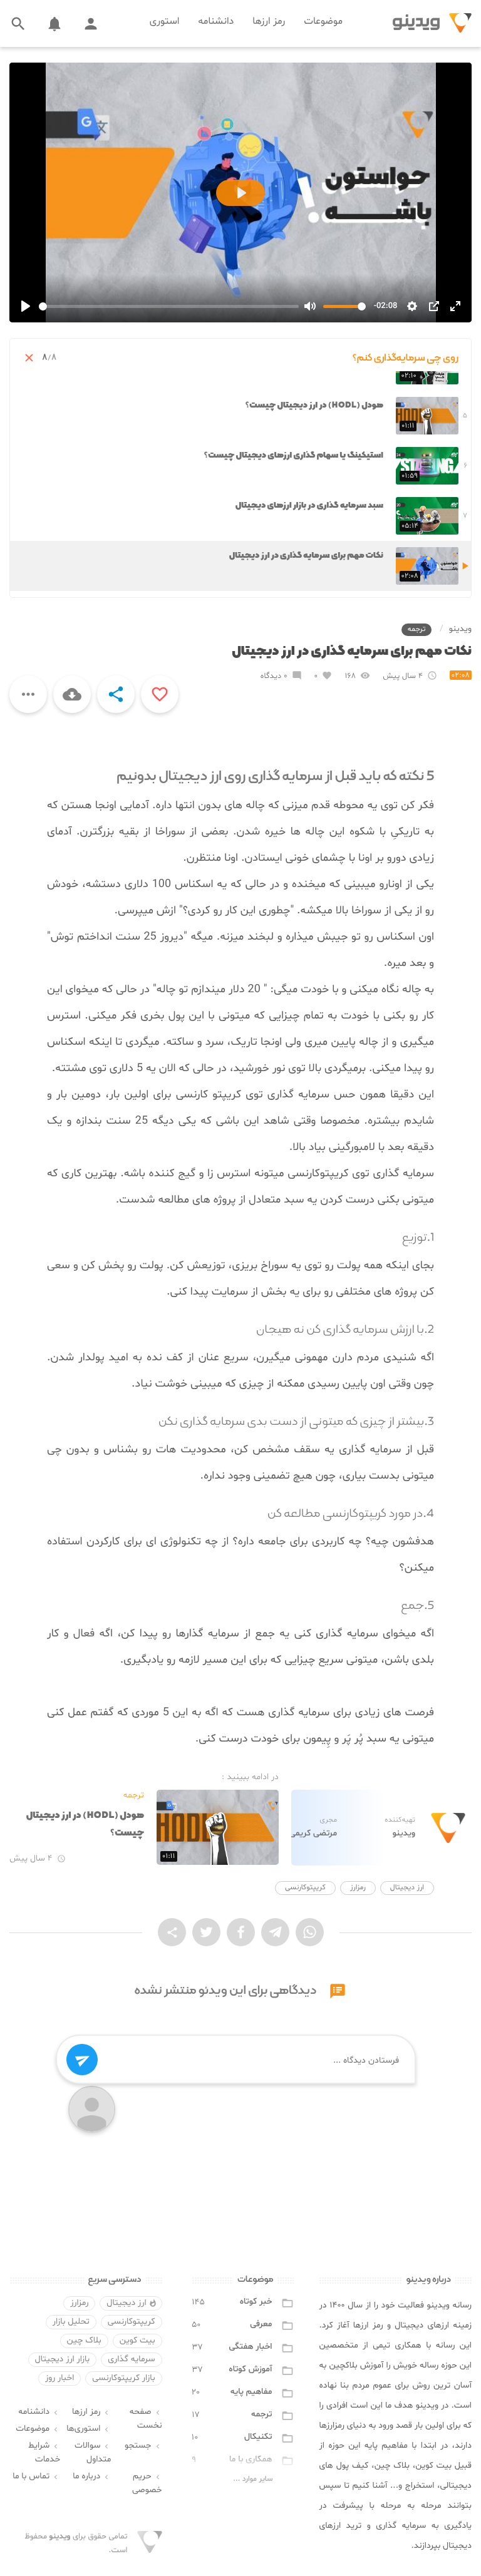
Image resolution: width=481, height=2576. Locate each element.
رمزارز (358, 1888)
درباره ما (92, 2477)
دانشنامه (216, 22)
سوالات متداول (93, 2453)
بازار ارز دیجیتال (63, 2360)
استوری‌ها (89, 2429)
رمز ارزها (269, 22)
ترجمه (417, 630)
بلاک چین (84, 2341)
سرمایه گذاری (131, 2360)
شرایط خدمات (44, 2453)
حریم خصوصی (147, 2484)
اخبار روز (59, 2378)
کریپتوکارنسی (305, 1888)
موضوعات (323, 22)
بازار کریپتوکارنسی (123, 2378)
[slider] (169, 306)
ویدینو (460, 629)
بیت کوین (137, 2341)
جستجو (143, 2446)
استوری (165, 22)
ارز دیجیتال (407, 1888)
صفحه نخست (146, 2419)
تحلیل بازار (71, 2322)
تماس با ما (36, 2477)
